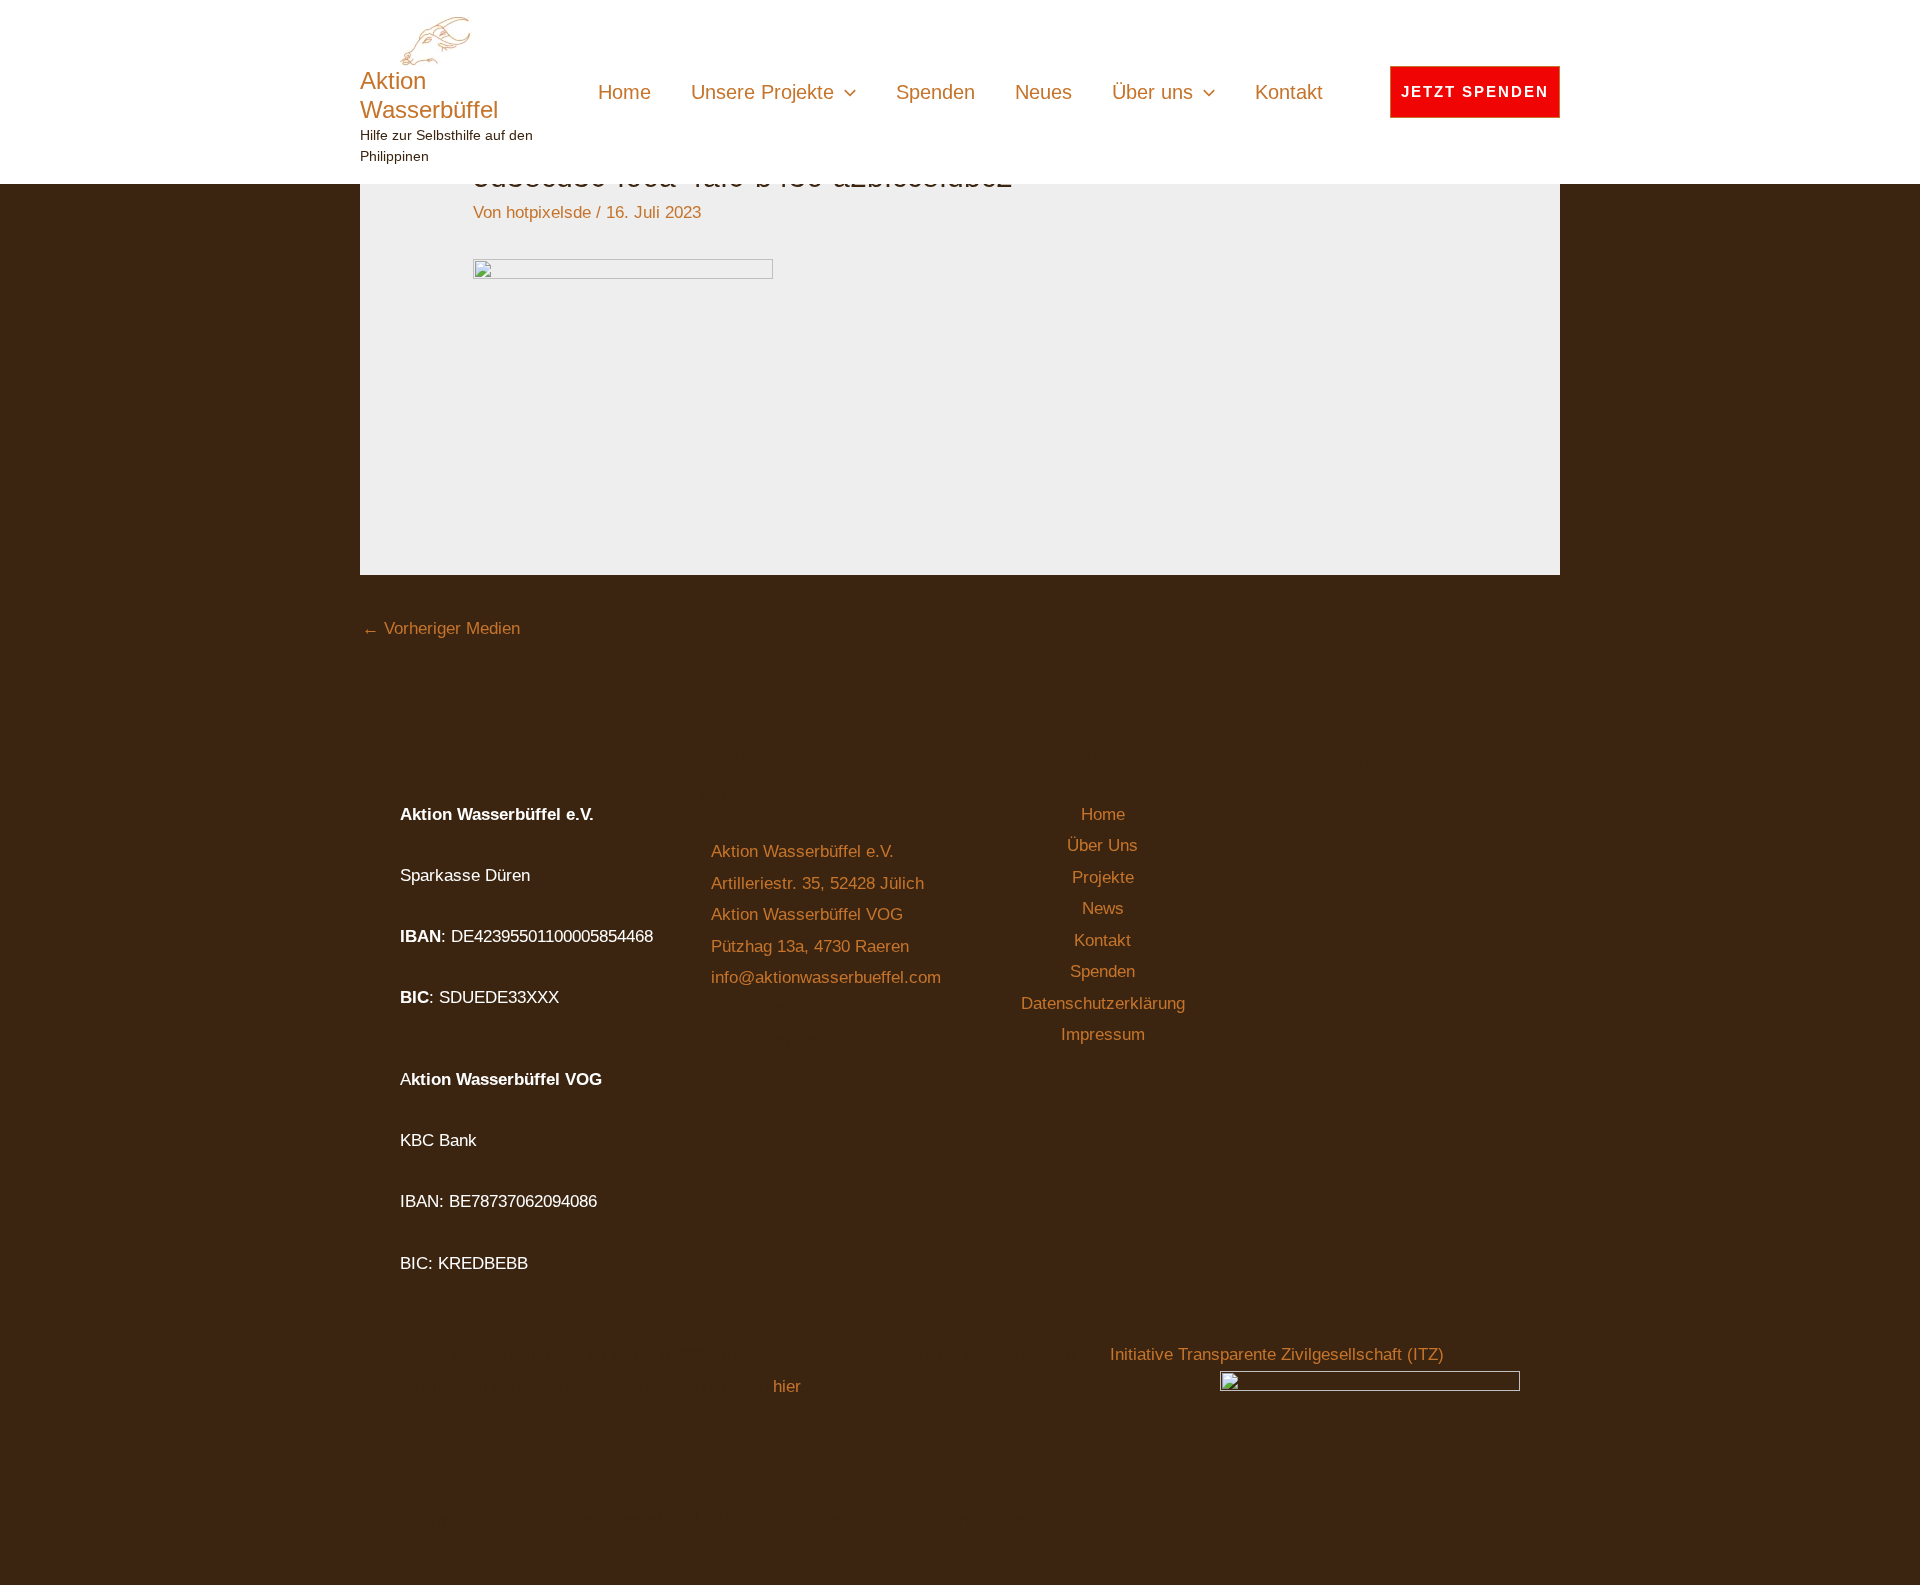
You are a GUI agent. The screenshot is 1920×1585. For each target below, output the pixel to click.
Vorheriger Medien (441, 628)
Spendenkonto (493, 759)
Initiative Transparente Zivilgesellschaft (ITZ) (1279, 1354)
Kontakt (1289, 92)
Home (624, 92)
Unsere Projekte (762, 92)
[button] (1475, 92)
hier (786, 1386)
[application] (845, 92)
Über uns (1152, 92)
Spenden (935, 92)
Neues (1043, 92)
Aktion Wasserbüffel (429, 95)
